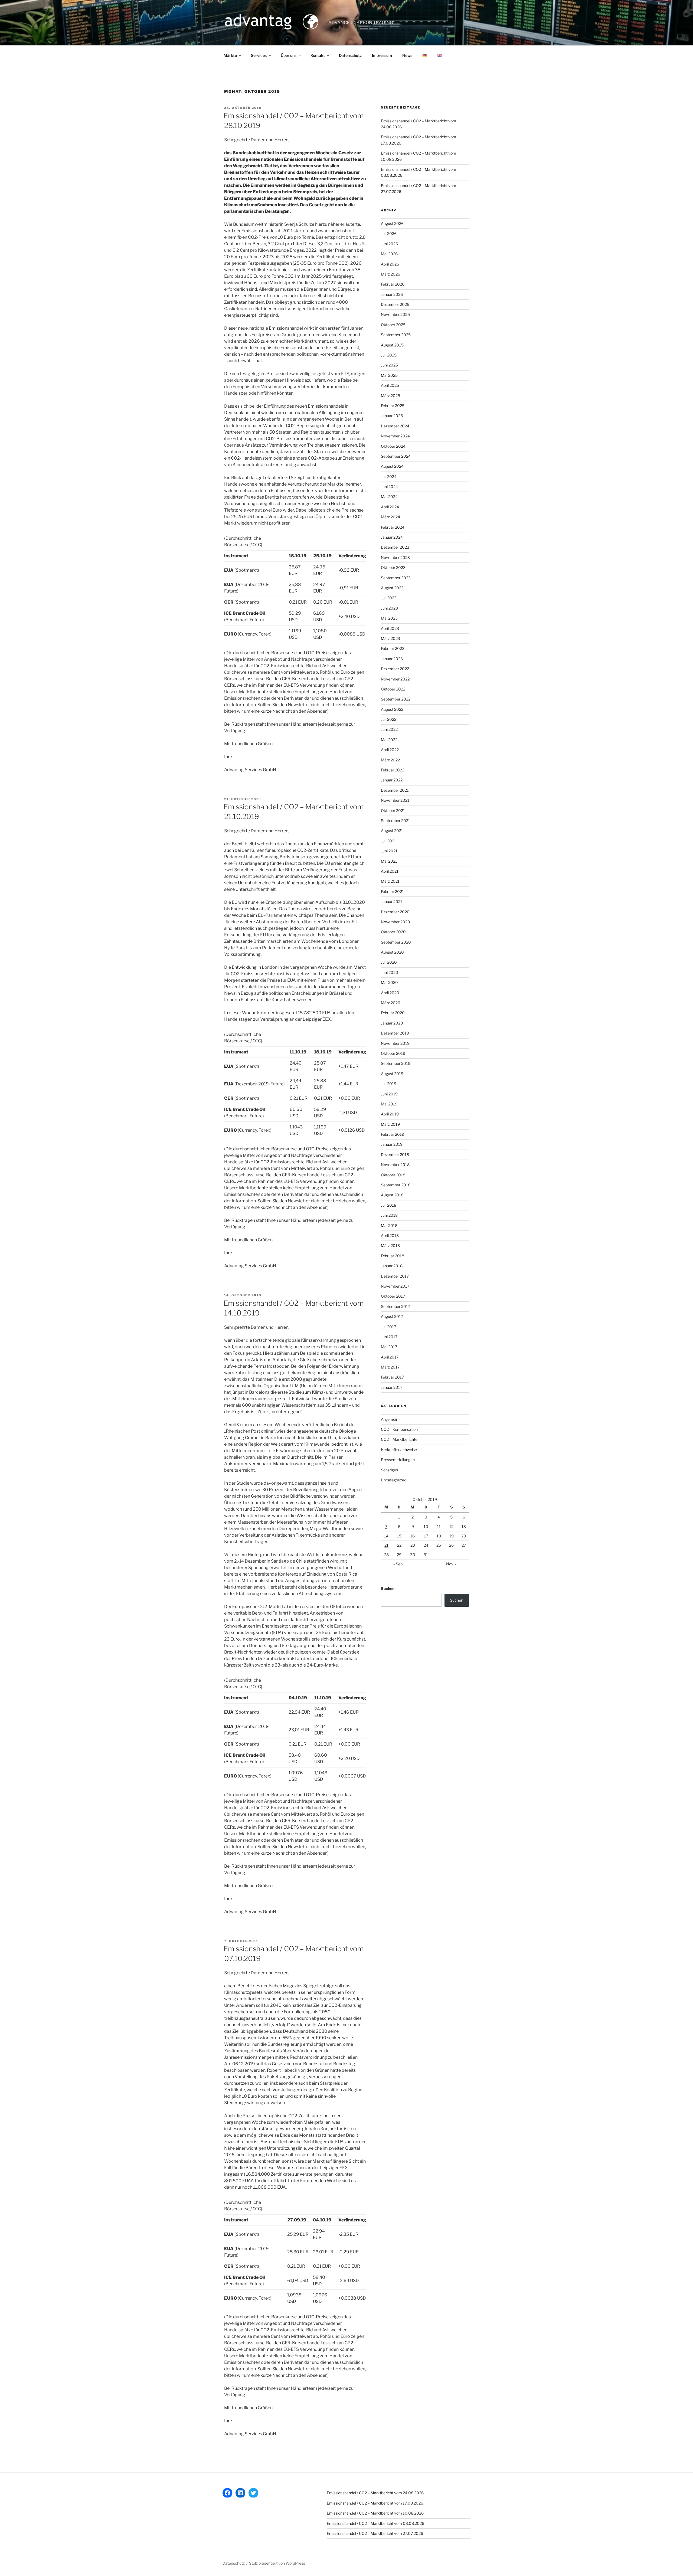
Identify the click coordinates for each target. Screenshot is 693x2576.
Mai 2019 (389, 1104)
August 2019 (392, 1074)
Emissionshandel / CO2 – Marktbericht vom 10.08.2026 (375, 2513)
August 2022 (392, 709)
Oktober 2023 (393, 567)
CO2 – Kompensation (399, 1429)
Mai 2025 (389, 375)
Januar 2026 (392, 294)
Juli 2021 (388, 841)
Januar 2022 (392, 780)
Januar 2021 (392, 901)
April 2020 (390, 993)
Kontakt (318, 55)
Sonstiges (389, 1470)
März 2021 (390, 881)
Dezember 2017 (395, 1276)
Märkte (230, 55)
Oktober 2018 (393, 1175)
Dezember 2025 (395, 304)
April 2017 (390, 1357)
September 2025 (396, 335)
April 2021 (390, 871)
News (407, 55)
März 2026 (390, 274)
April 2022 (390, 750)
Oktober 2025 (393, 325)
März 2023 (390, 638)
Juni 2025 (389, 365)
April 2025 (390, 385)
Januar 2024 (392, 537)
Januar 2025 (392, 416)
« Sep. (398, 1564)
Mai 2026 (389, 254)
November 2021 (395, 800)
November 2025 (395, 314)
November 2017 (395, 1286)
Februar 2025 (393, 406)
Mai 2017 (389, 1347)
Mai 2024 (389, 497)
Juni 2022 (389, 729)
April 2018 (390, 1235)
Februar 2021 (392, 891)
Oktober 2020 (393, 932)
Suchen (388, 1588)
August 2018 (392, 1195)
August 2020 (392, 952)
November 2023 (395, 557)
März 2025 (390, 396)
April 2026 (390, 264)
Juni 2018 (389, 1215)
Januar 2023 (392, 659)
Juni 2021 (389, 851)
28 (386, 1555)
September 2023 (396, 578)
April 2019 (390, 1114)
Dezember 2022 (395, 669)
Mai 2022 (389, 740)
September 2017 (395, 1306)
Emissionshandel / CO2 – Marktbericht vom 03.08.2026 (375, 2523)
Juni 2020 (390, 972)
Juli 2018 (389, 1205)
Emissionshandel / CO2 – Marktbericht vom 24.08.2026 (375, 2493)
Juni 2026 (389, 244)
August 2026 (392, 223)
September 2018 (396, 1185)
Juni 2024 (389, 487)
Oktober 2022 (393, 689)
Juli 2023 (389, 598)
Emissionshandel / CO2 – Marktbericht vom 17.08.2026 (375, 2503)
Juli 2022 (389, 719)
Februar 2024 (393, 527)
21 (386, 1545)
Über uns (289, 55)
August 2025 (392, 345)
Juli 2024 (389, 477)
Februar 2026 (393, 284)
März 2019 (390, 1124)
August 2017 (392, 1316)
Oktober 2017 (393, 1296)
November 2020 (395, 922)
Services (259, 55)
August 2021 (392, 831)
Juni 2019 (389, 1094)
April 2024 (390, 507)
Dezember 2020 (395, 912)
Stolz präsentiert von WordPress (277, 2563)
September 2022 (396, 699)
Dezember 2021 (395, 790)
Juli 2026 (389, 233)
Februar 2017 (392, 1377)
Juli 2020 (389, 962)
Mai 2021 (389, 861)
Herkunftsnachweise (399, 1450)
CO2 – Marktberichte (399, 1439)
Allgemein (390, 1419)
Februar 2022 (393, 770)
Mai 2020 (389, 982)
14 (386, 1536)
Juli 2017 (388, 1327)
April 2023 (390, 628)
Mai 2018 (389, 1225)
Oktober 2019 (393, 1053)
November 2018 (395, 1165)
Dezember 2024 (395, 426)
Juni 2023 (389, 608)
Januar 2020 (392, 1023)
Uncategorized (394, 1480)
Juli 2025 (389, 355)
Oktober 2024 (393, 446)
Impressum (382, 55)
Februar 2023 (393, 648)
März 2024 (390, 517)
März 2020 (391, 1003)
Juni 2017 (389, 1337)
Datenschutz (350, 55)
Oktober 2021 (393, 811)
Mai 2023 (389, 618)
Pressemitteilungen (398, 1460)
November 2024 (395, 436)
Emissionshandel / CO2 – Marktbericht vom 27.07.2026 (375, 2533)
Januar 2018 (392, 1266)
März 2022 (390, 760)
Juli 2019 (389, 1084)
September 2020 (396, 942)
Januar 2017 (392, 1387)
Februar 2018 (393, 1256)
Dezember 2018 (395, 1155)
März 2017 (390, 1367)
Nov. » (451, 1564)
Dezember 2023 (395, 547)
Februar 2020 (393, 1013)
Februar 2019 (393, 1134)
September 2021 (395, 821)
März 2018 (390, 1246)
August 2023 (392, 588)
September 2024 (396, 456)
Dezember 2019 (395, 1033)
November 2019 (395, 1043)
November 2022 (395, 679)
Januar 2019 (392, 1144)
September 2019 (396, 1063)
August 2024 (392, 466)
